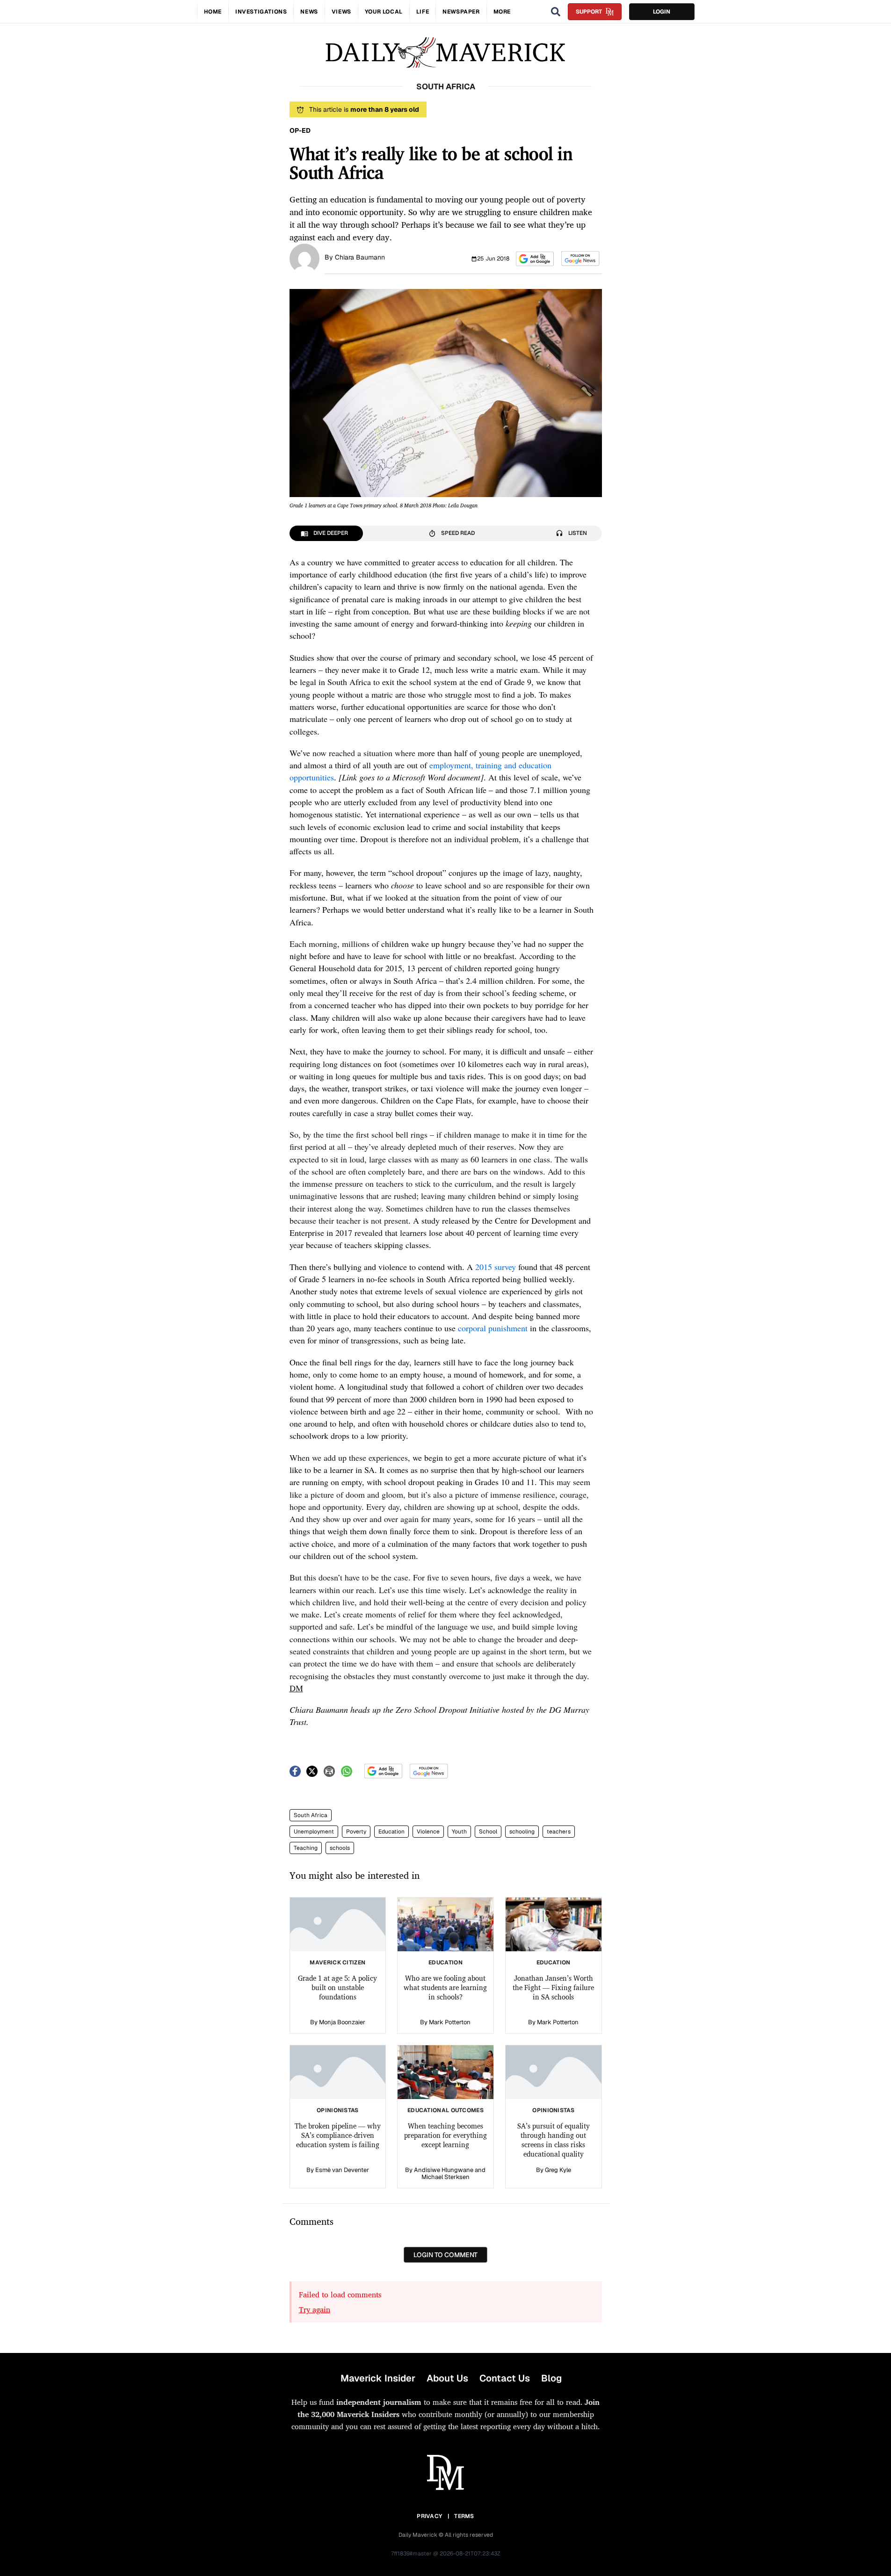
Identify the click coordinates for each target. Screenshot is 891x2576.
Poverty (356, 1832)
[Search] (556, 12)
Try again (315, 2309)
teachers (559, 1832)
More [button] (502, 12)
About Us (447, 2378)
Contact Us (505, 2378)
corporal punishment (493, 1328)
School (488, 1832)
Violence (428, 1832)
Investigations (261, 12)
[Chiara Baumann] (304, 258)
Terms (464, 2516)
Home (213, 12)
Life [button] (423, 12)
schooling (522, 1832)
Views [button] (341, 12)
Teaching (306, 1848)
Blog (551, 2378)
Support (589, 12)
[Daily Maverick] (445, 53)
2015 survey (496, 1267)
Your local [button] (384, 12)
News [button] (309, 12)
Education (391, 1832)
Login (662, 12)
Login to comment (445, 2255)
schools (340, 1848)
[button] (535, 259)
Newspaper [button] (461, 12)
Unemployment (314, 1832)
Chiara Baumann (360, 257)
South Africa (311, 1815)
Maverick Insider (378, 2378)
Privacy (429, 2516)
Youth (459, 1832)
